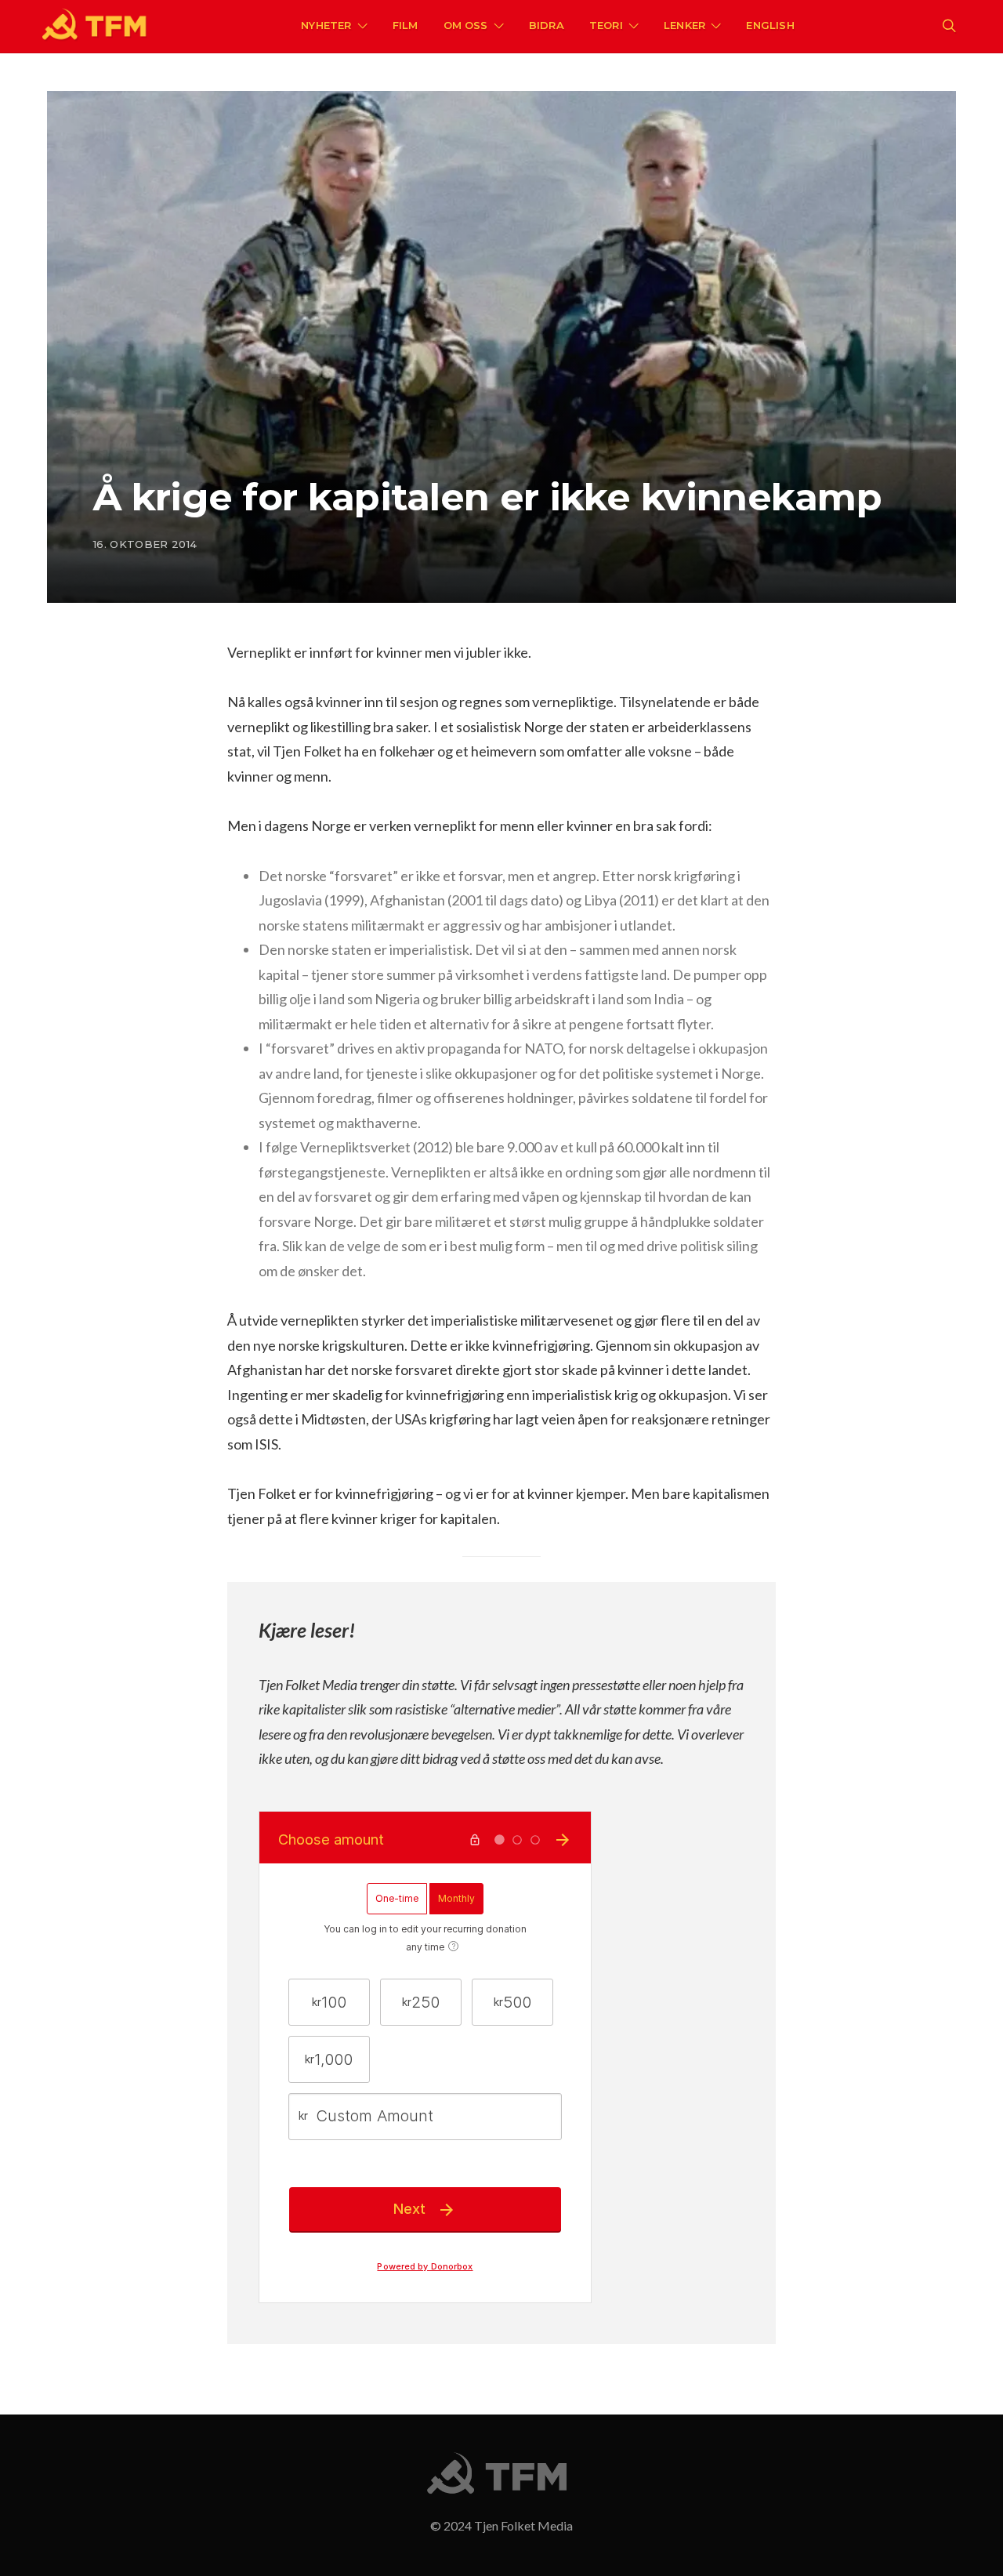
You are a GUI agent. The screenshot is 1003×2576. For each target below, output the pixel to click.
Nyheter (326, 25)
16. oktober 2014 (145, 544)
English (770, 25)
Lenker (684, 25)
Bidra (547, 25)
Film (406, 25)
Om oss (466, 25)
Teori (606, 25)
